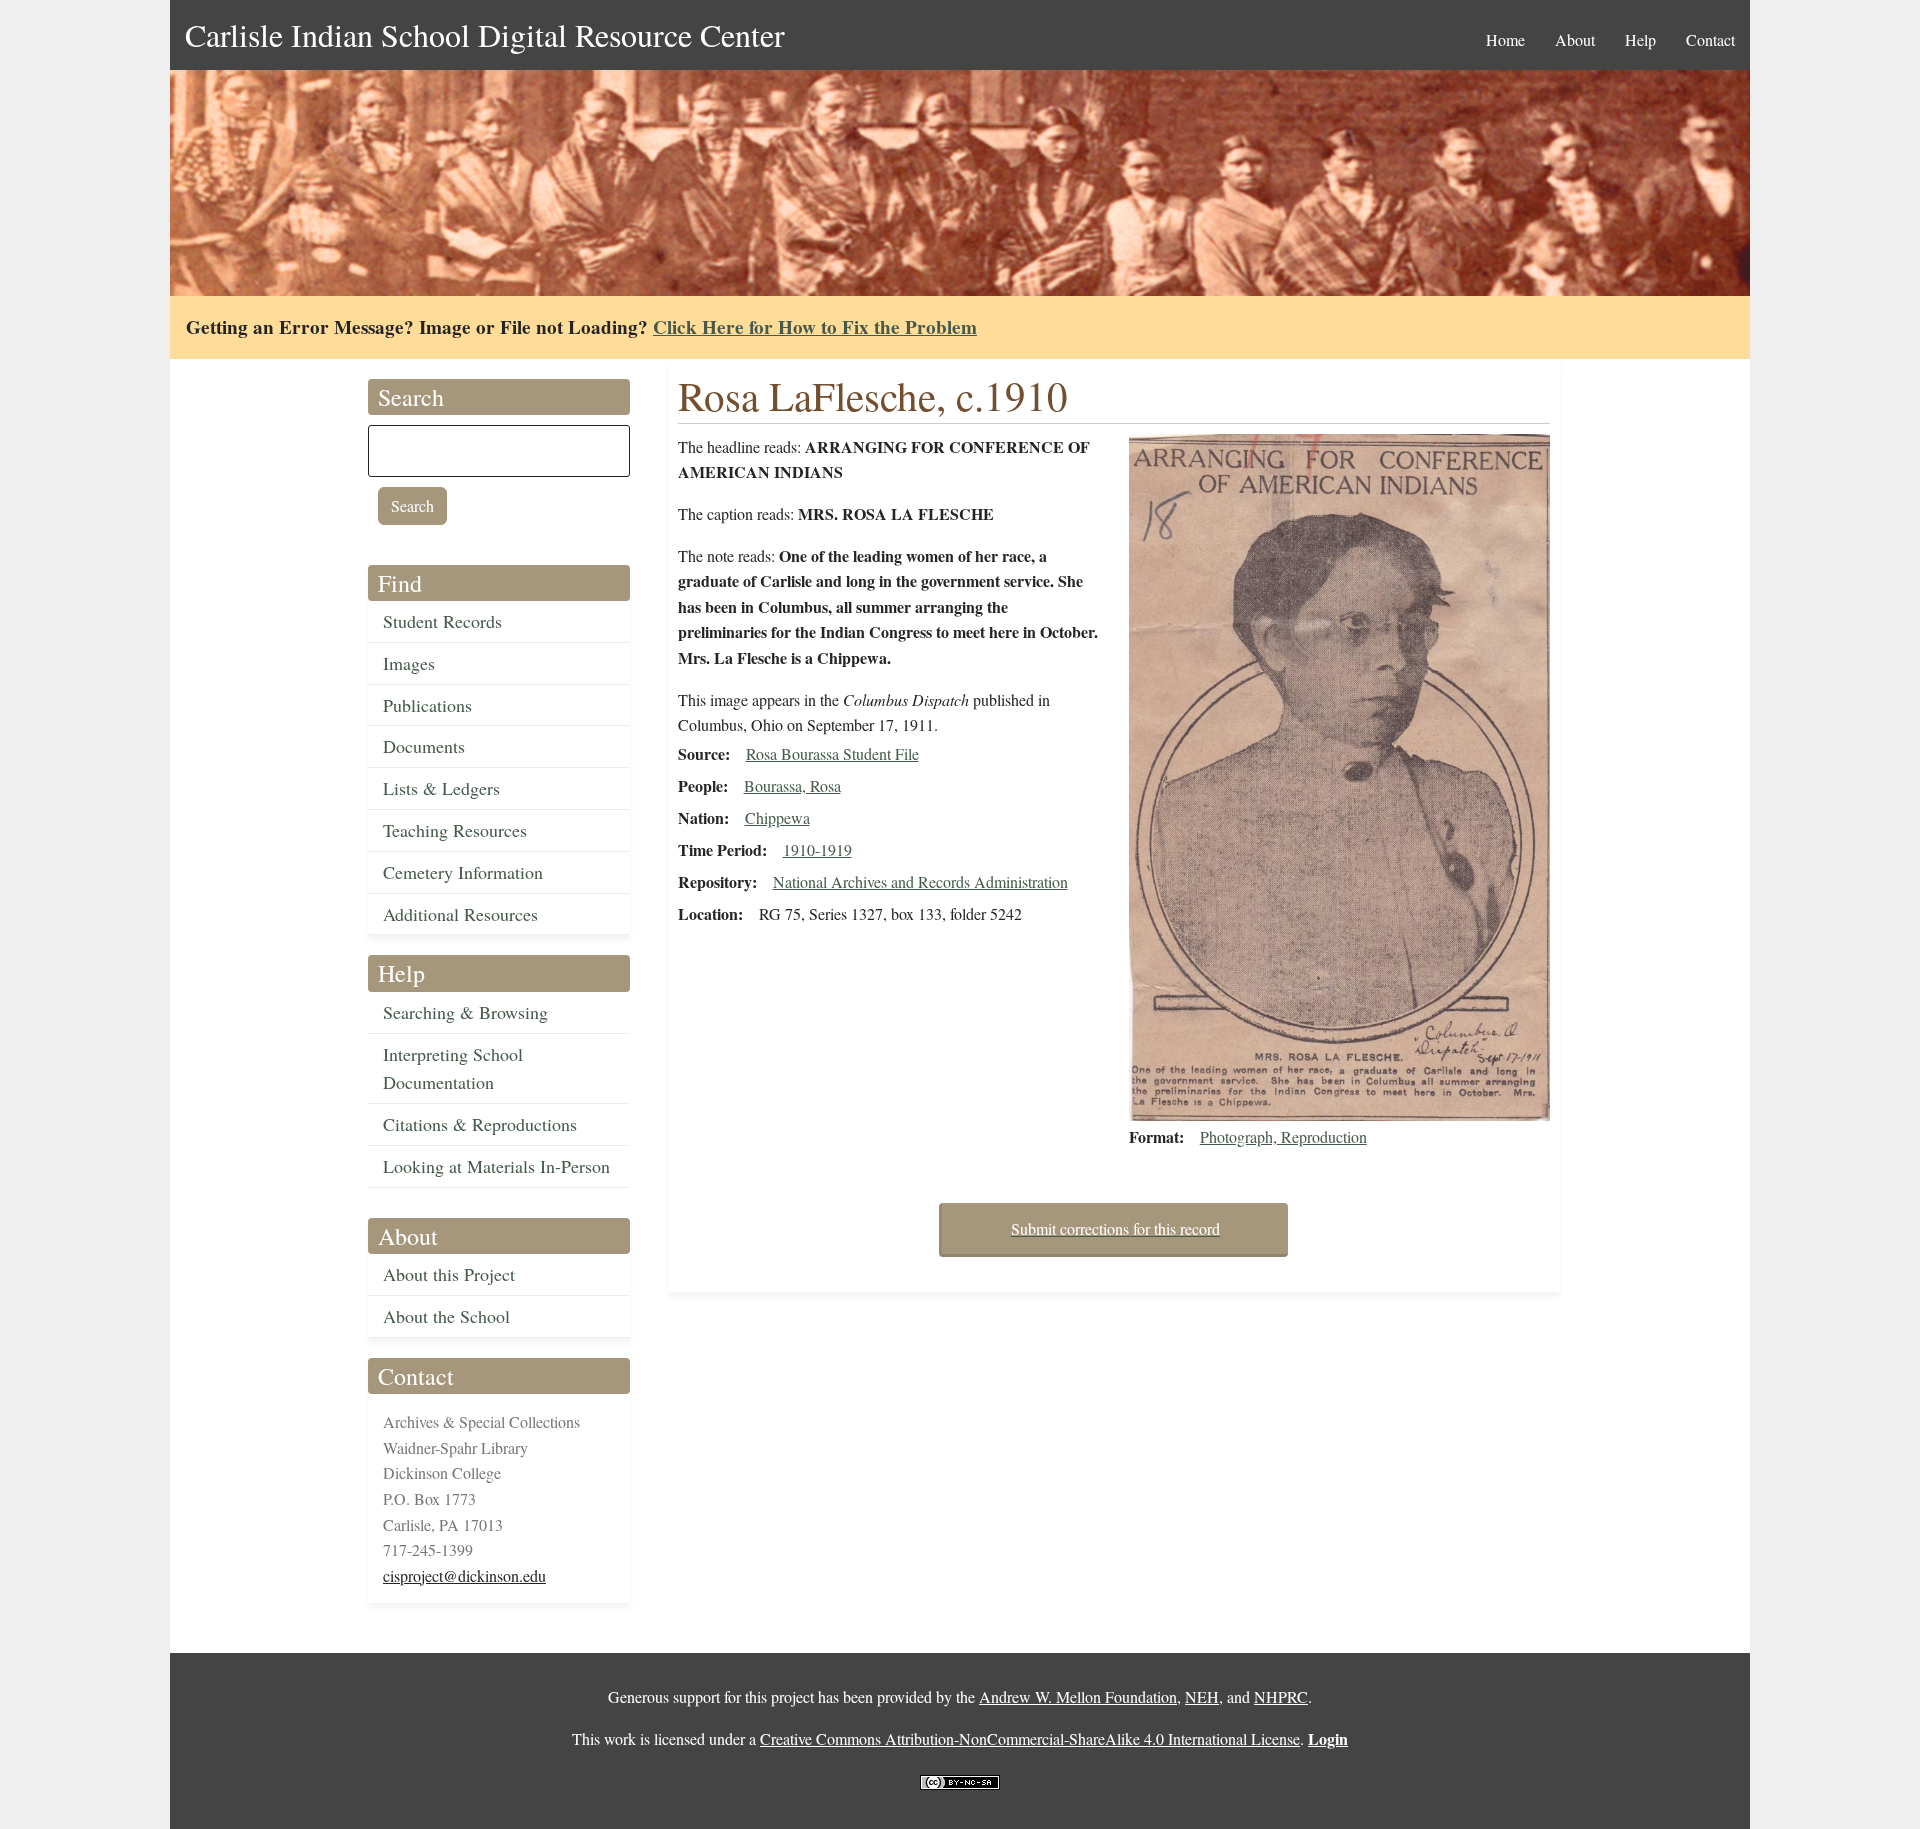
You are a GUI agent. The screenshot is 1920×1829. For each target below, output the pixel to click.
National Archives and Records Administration (920, 881)
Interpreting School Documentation (453, 1068)
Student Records (442, 621)
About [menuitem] (1575, 39)
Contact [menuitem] (1710, 39)
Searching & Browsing (465, 1012)
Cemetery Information (463, 872)
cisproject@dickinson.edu (464, 1575)
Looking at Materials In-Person (496, 1166)
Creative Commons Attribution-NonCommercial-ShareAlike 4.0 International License (1030, 1738)
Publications (427, 705)
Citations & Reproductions (480, 1124)
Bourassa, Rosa (792, 785)
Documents (424, 746)
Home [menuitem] (1505, 39)
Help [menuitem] (1640, 39)
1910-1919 (817, 849)
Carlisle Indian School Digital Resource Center (485, 34)
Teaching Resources (455, 830)
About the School (446, 1316)
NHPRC (1281, 1696)
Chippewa (777, 817)
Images (409, 663)
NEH (1202, 1696)
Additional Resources (460, 914)
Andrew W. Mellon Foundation (1078, 1696)
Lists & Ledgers (441, 788)
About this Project (449, 1274)
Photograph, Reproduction (1283, 1136)
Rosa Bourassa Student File (832, 753)
